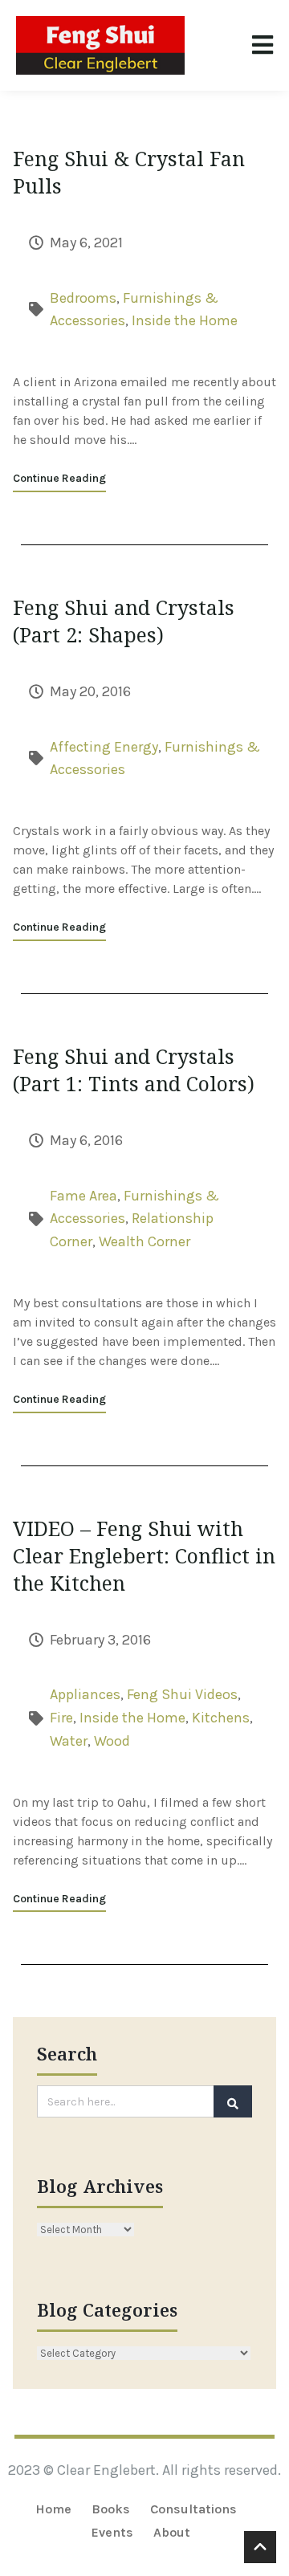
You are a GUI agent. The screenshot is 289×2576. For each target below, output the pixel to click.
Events (112, 2532)
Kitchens (221, 1718)
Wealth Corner (144, 1241)
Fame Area (83, 1196)
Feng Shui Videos (182, 1694)
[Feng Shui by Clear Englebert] (100, 45)
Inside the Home (185, 320)
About (172, 2532)
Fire (61, 1718)
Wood (112, 1741)
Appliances (85, 1694)
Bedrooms (83, 298)
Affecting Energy (104, 747)
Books (111, 2509)
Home (53, 2509)
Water (69, 1741)
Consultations (193, 2509)
